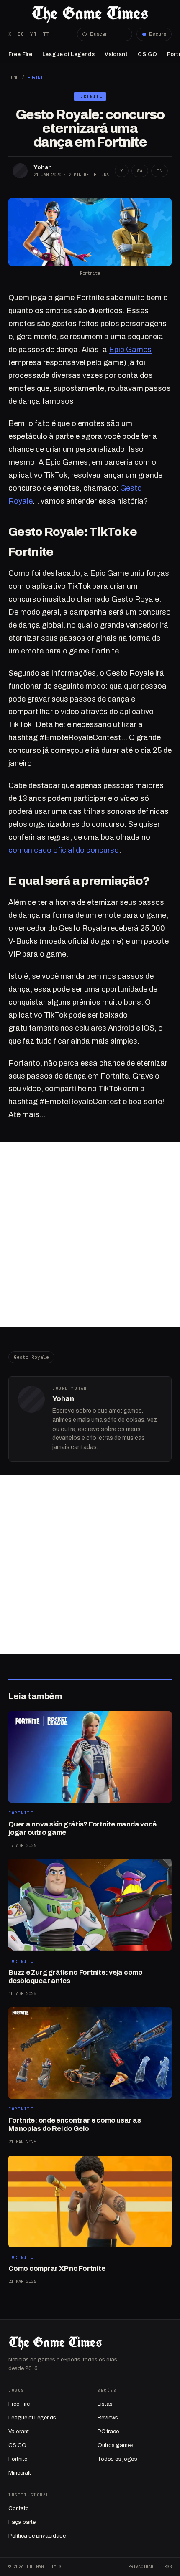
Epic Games (130, 350)
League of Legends (68, 54)
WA (140, 171)
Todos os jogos (117, 2459)
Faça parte (22, 2522)
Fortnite (38, 77)
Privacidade (142, 2566)
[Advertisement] (90, 1235)
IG (21, 34)
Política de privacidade (37, 2536)
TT (46, 34)
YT (33, 34)
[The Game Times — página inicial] (90, 14)
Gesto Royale (31, 1357)
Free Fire (20, 54)
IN (159, 171)
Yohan (43, 167)
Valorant (116, 54)
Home (13, 77)
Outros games (116, 2445)
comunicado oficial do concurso (64, 850)
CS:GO (147, 54)
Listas (105, 2404)
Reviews (108, 2418)
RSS (168, 2566)
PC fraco (108, 2432)
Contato (19, 2508)
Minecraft (20, 2473)
